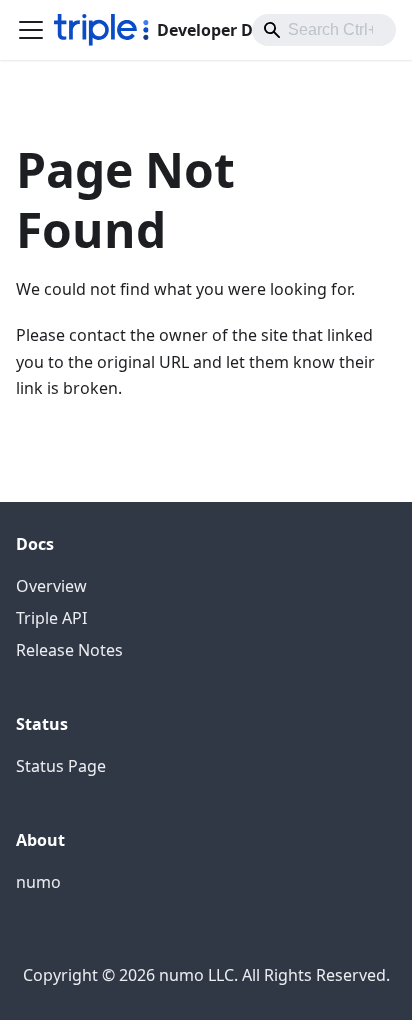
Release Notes (69, 650)
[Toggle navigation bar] (31, 30)
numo (38, 882)
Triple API (51, 618)
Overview (51, 586)
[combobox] (324, 30)
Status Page (61, 766)
